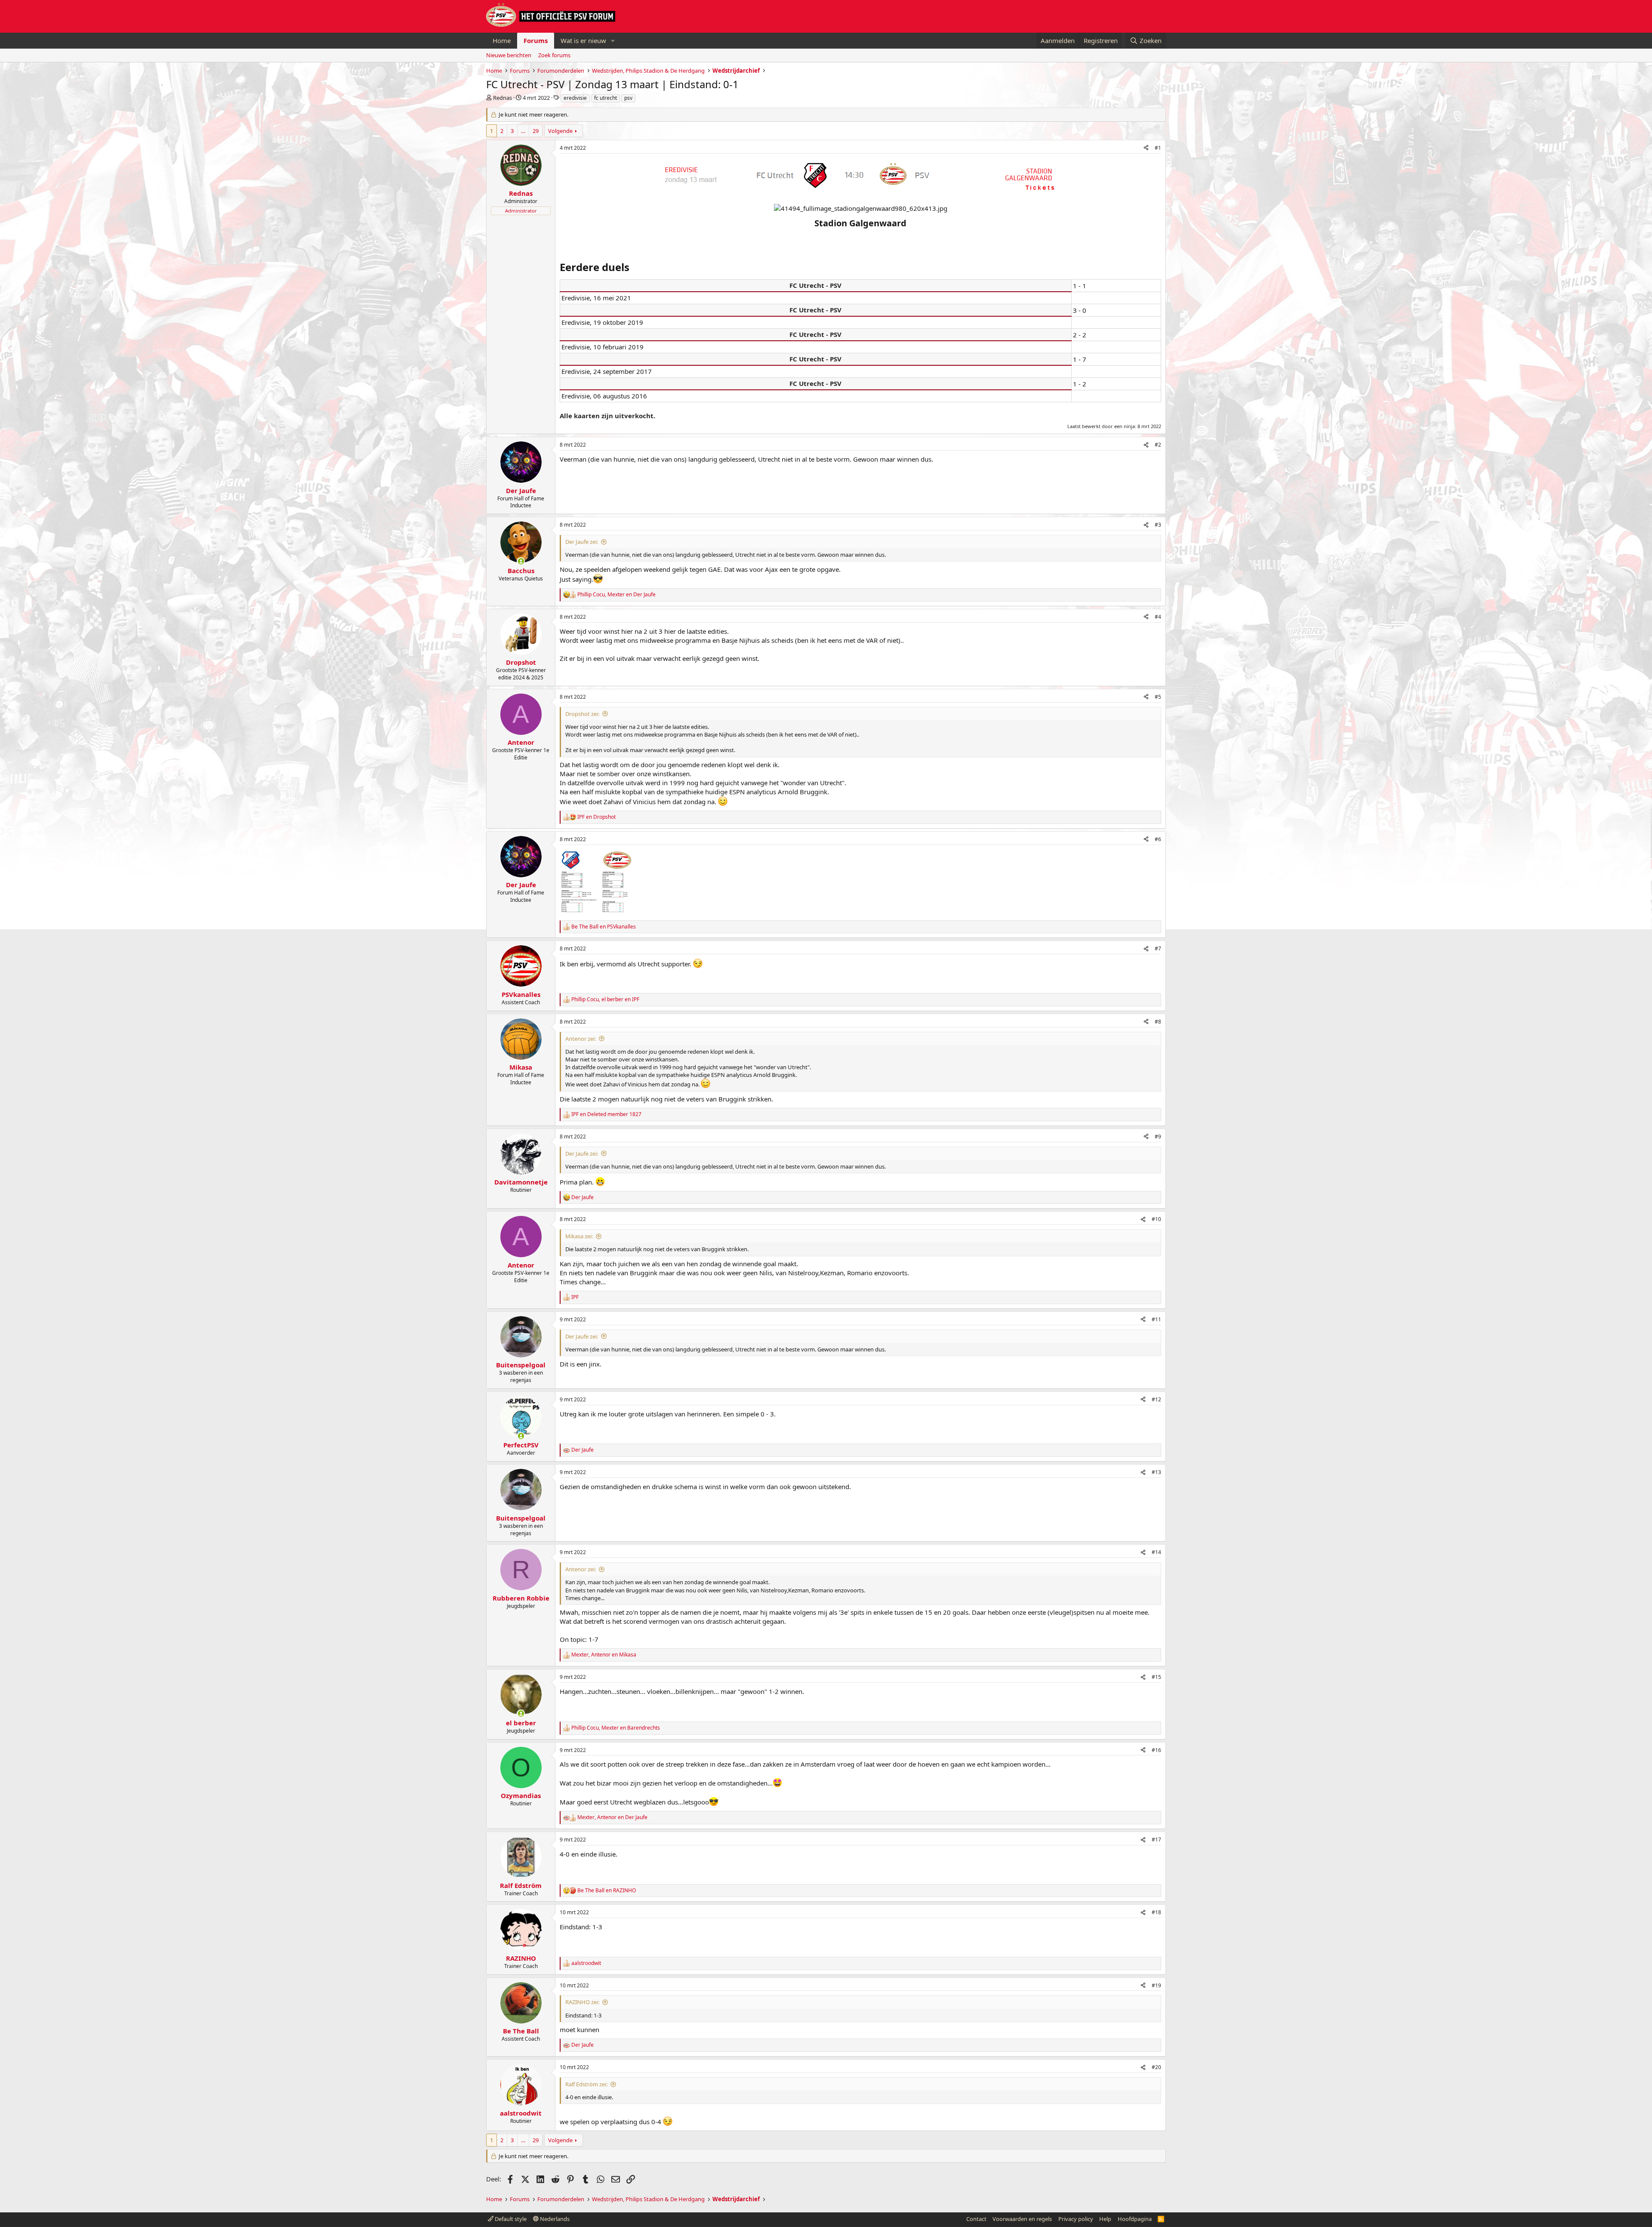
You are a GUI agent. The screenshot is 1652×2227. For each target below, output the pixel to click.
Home (502, 40)
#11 (1156, 1319)
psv (628, 98)
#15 (1156, 1677)
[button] (613, 41)
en (596, 817)
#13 (1156, 1472)
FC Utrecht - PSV (815, 285)
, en (616, 595)
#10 (1156, 1219)
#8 (1158, 1022)
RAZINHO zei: (582, 2002)
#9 (1158, 1137)
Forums (536, 40)
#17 (1156, 1840)
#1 (1158, 148)
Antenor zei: (581, 1039)
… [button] (523, 131)
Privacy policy (1076, 2219)
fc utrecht (606, 98)
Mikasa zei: (579, 1236)
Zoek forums (554, 55)
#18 (1156, 1912)
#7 (1158, 948)
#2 (1158, 445)
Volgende (560, 131)
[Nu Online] (521, 561)
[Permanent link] (564, 236)
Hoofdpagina (1135, 2219)
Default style (510, 2219)
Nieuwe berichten (509, 55)
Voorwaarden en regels (1022, 2219)
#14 (1156, 1552)
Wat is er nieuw (583, 40)
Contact (976, 2219)
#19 (1156, 1985)
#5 (1158, 697)
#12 (1156, 1399)
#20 (1156, 2067)
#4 (1158, 617)
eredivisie (575, 98)
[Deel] (1146, 148)
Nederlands (554, 2219)
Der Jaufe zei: (582, 542)
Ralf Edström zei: (586, 2084)
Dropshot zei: (582, 714)
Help (1105, 2219)
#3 (1158, 525)
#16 (1156, 1750)
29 (536, 131)
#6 (1158, 839)
